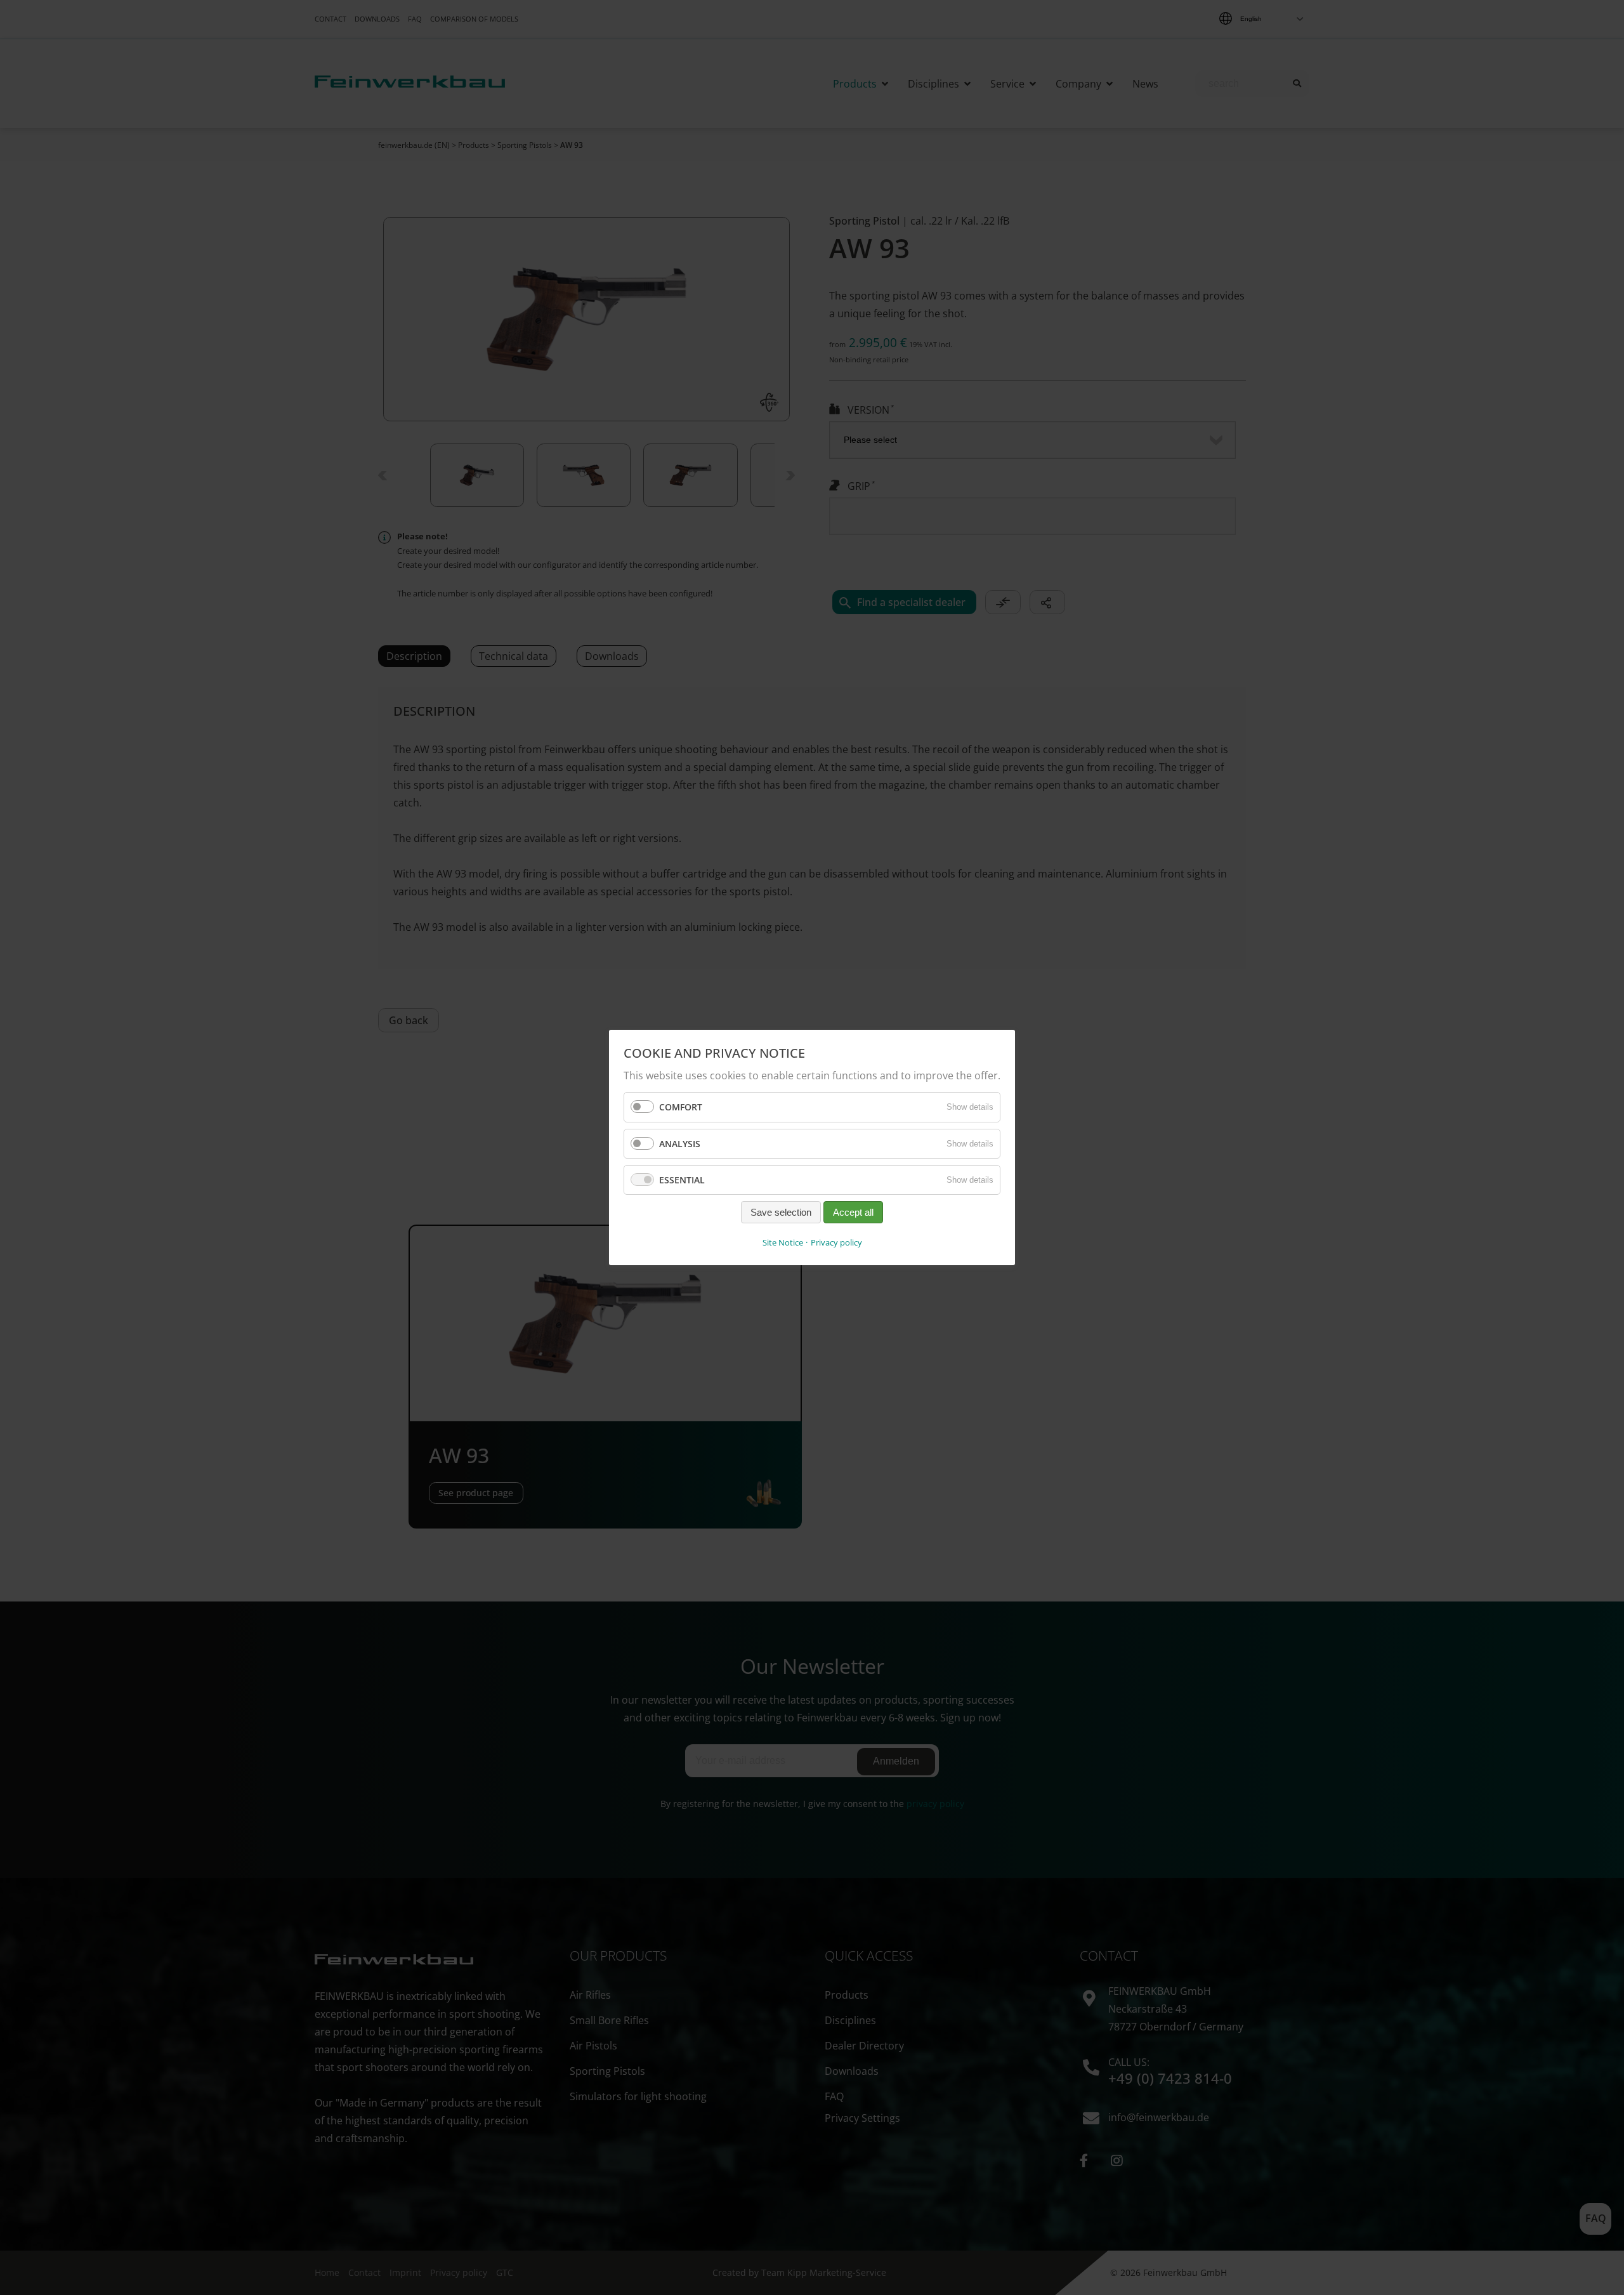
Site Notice (783, 1242)
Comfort (681, 1107)
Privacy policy (836, 1242)
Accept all (853, 1212)
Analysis (680, 1143)
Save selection (781, 1212)
